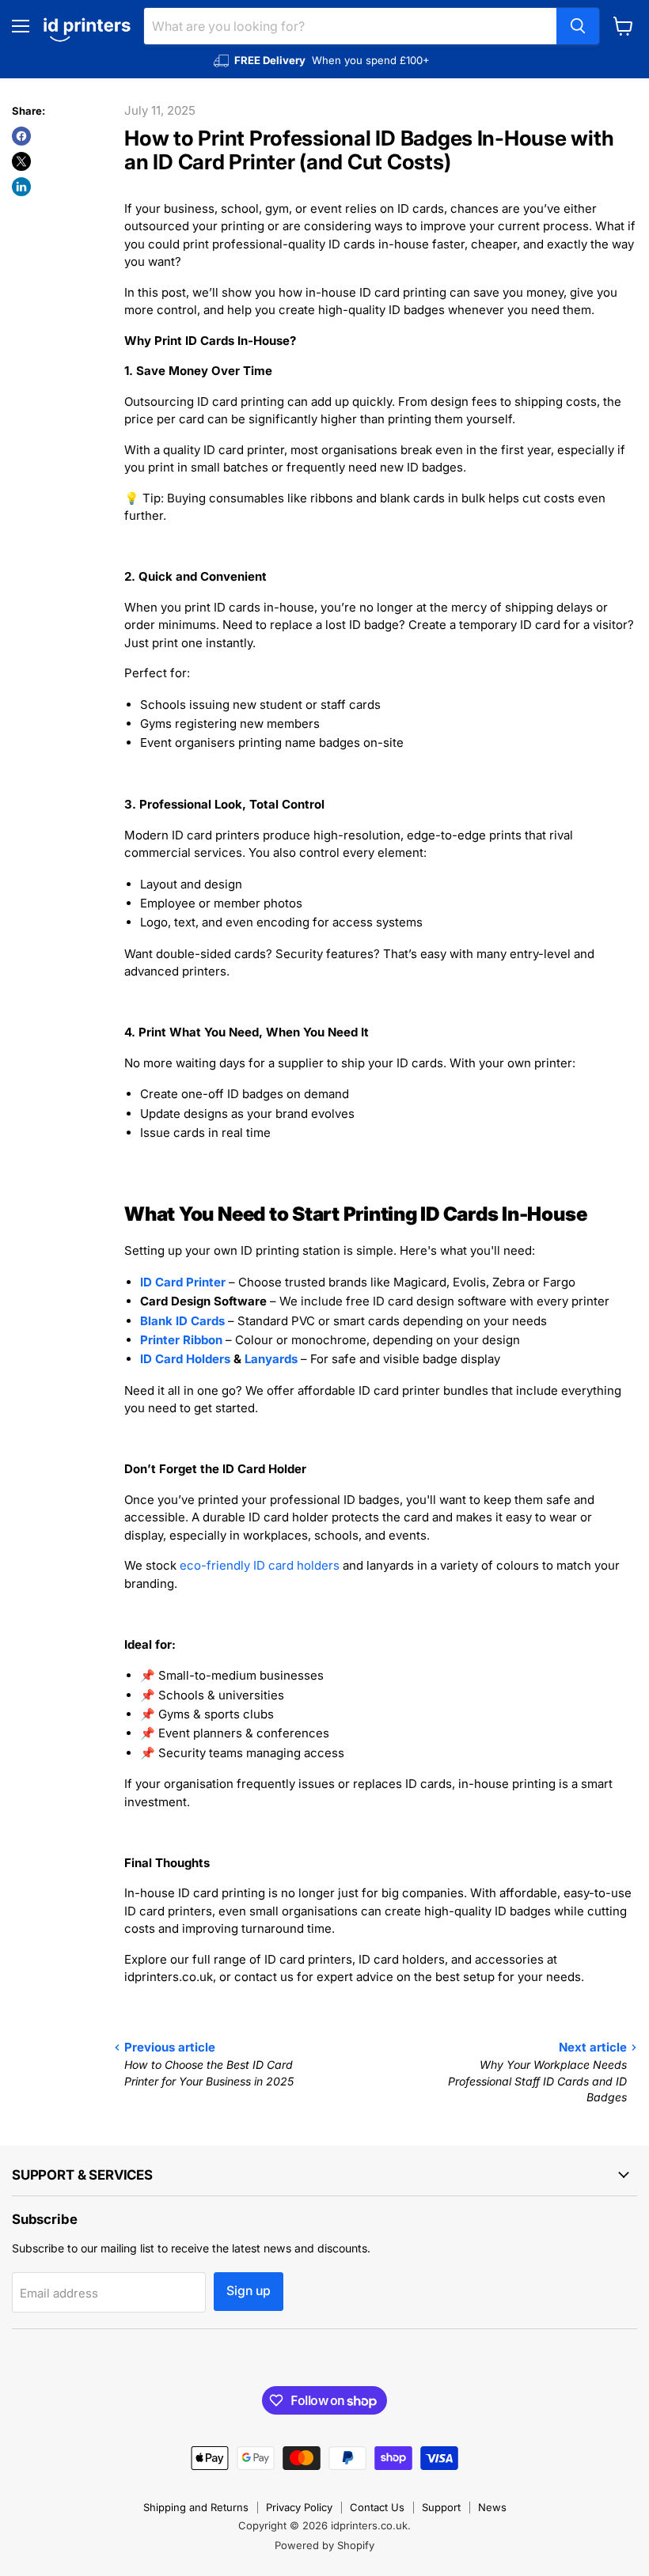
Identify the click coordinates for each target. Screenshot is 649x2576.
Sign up (249, 2291)
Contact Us (377, 2507)
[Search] (578, 26)
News (492, 2507)
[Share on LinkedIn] (21, 187)
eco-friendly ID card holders (260, 1565)
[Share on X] (21, 161)
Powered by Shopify (324, 2545)
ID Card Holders (185, 1359)
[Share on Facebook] (21, 136)
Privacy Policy (299, 2507)
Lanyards (271, 1359)
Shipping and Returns (196, 2507)
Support (441, 2507)
